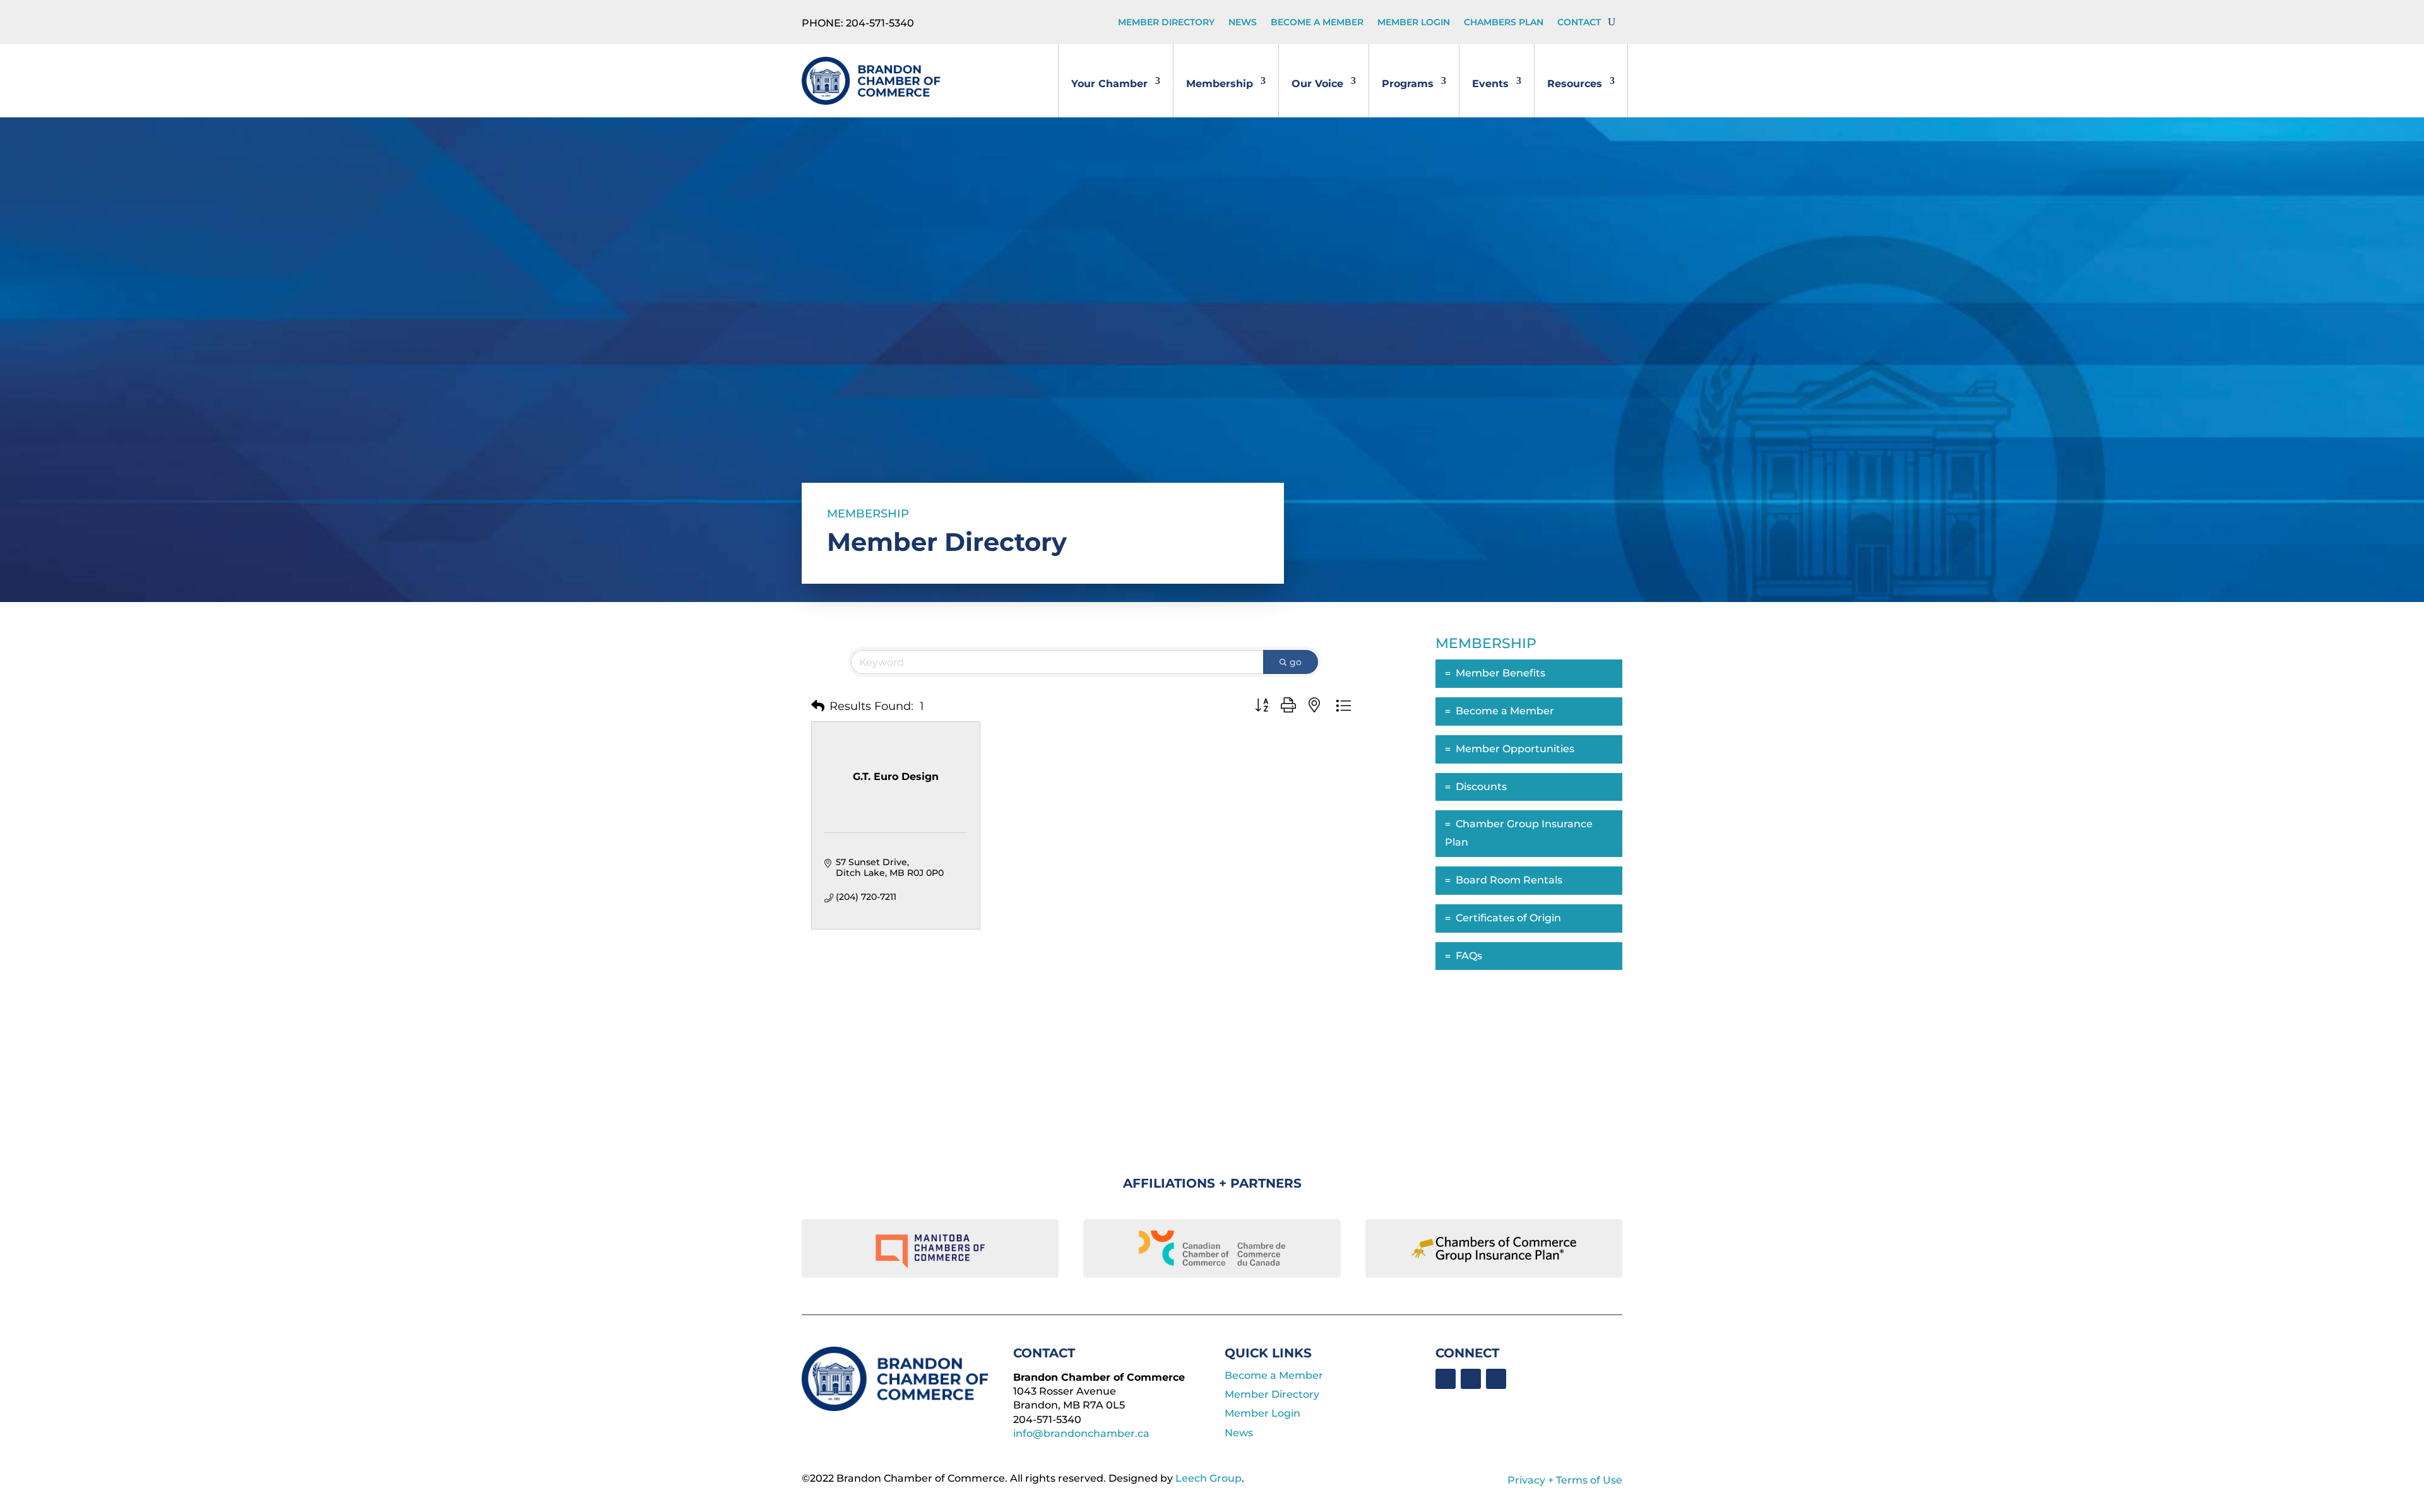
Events (1490, 84)
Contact (1579, 23)
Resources (1575, 84)
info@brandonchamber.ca (1081, 1433)
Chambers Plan (1504, 23)
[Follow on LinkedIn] (1471, 1379)
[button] (818, 706)
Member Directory (1166, 23)
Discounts (1481, 787)
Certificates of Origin (1508, 918)
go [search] (1296, 662)
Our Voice (1317, 84)
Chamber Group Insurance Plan (1519, 833)
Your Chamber (1109, 84)
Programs (1408, 84)
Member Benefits (1500, 673)
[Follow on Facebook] (1446, 1379)
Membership (1220, 84)
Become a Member (1317, 23)
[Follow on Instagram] (1496, 1379)
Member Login (1414, 23)
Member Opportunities (1515, 749)
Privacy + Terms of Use (1565, 1480)
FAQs (1469, 956)
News (1243, 23)
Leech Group (1209, 1478)
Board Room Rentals (1509, 880)
